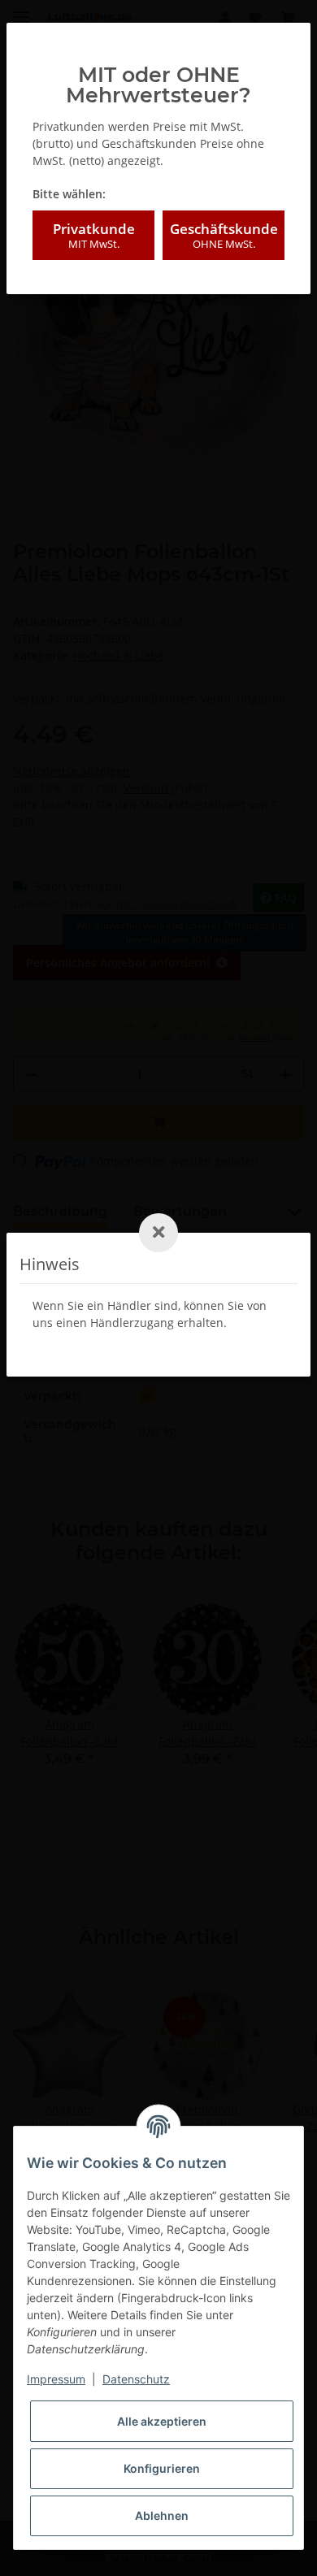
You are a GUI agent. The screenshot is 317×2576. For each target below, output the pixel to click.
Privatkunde (94, 235)
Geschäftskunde (224, 235)
